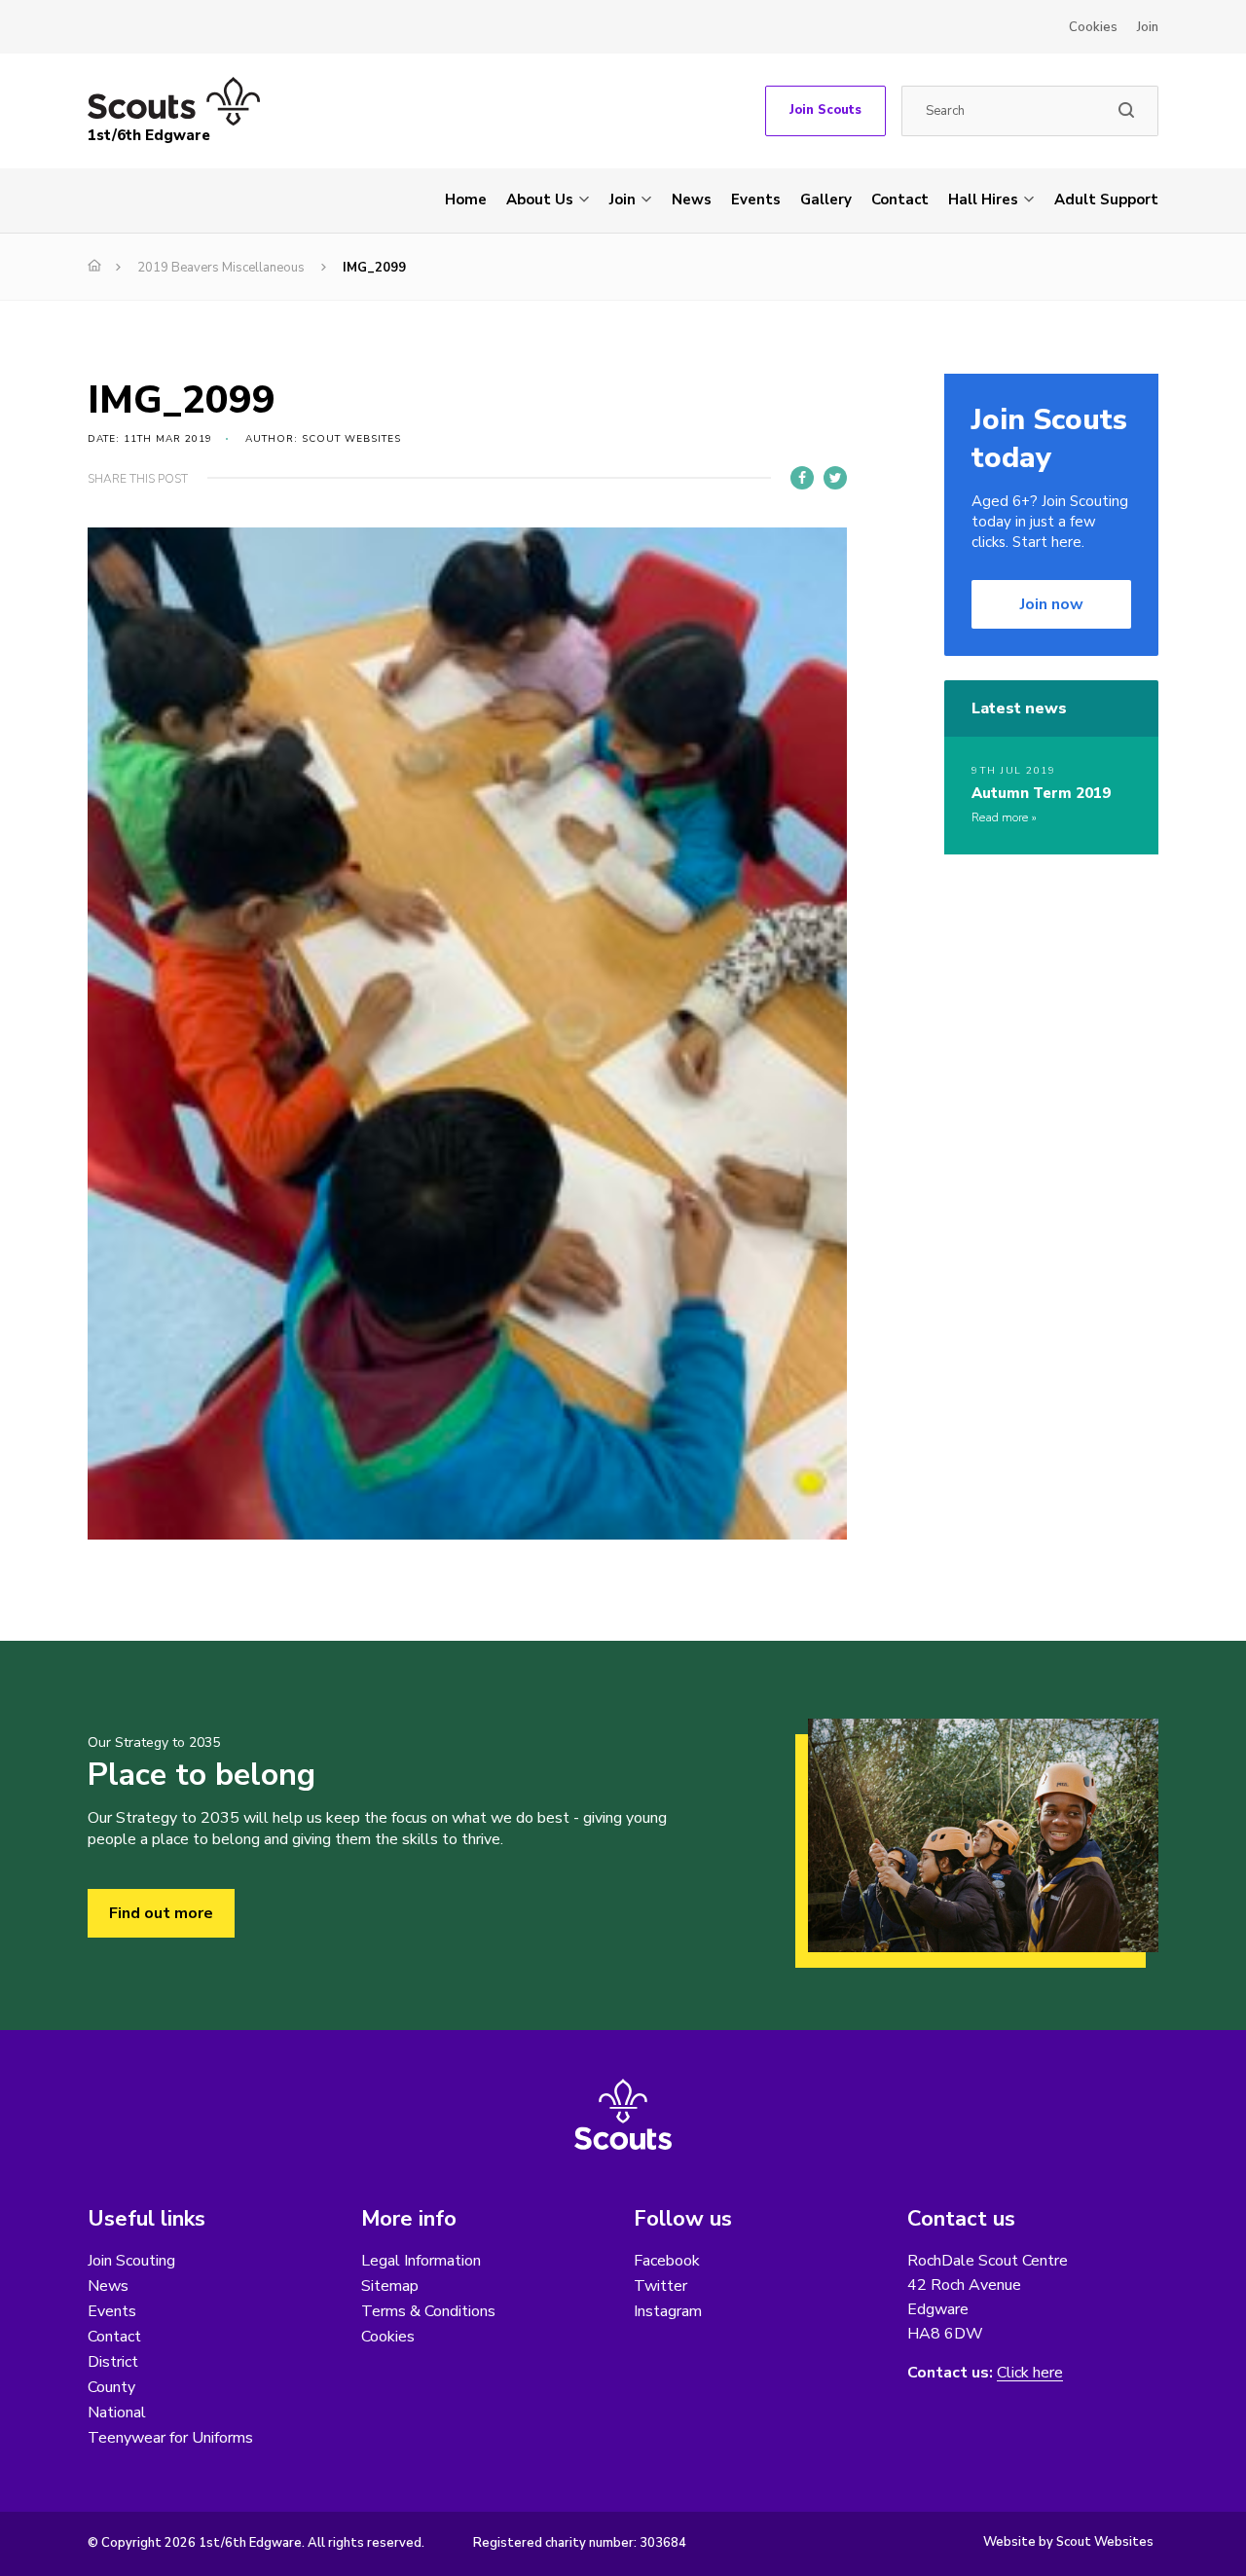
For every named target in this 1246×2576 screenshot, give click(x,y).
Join (1148, 27)
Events (756, 200)
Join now (1052, 604)
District (113, 2362)
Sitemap (390, 2286)
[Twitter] (835, 478)
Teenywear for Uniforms (170, 2438)
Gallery (826, 200)
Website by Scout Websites (1068, 2542)
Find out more (161, 1913)
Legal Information (421, 2261)
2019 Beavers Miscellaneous (221, 268)
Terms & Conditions (428, 2311)
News (692, 200)
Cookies (1093, 27)
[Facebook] (802, 478)
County (111, 2387)
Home (466, 200)
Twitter (660, 2286)
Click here (1030, 2373)
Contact (900, 200)
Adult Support (1106, 200)
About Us (540, 200)
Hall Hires (983, 200)
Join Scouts (825, 110)
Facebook (667, 2261)
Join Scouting (131, 2261)
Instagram (668, 2311)
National (117, 2413)
